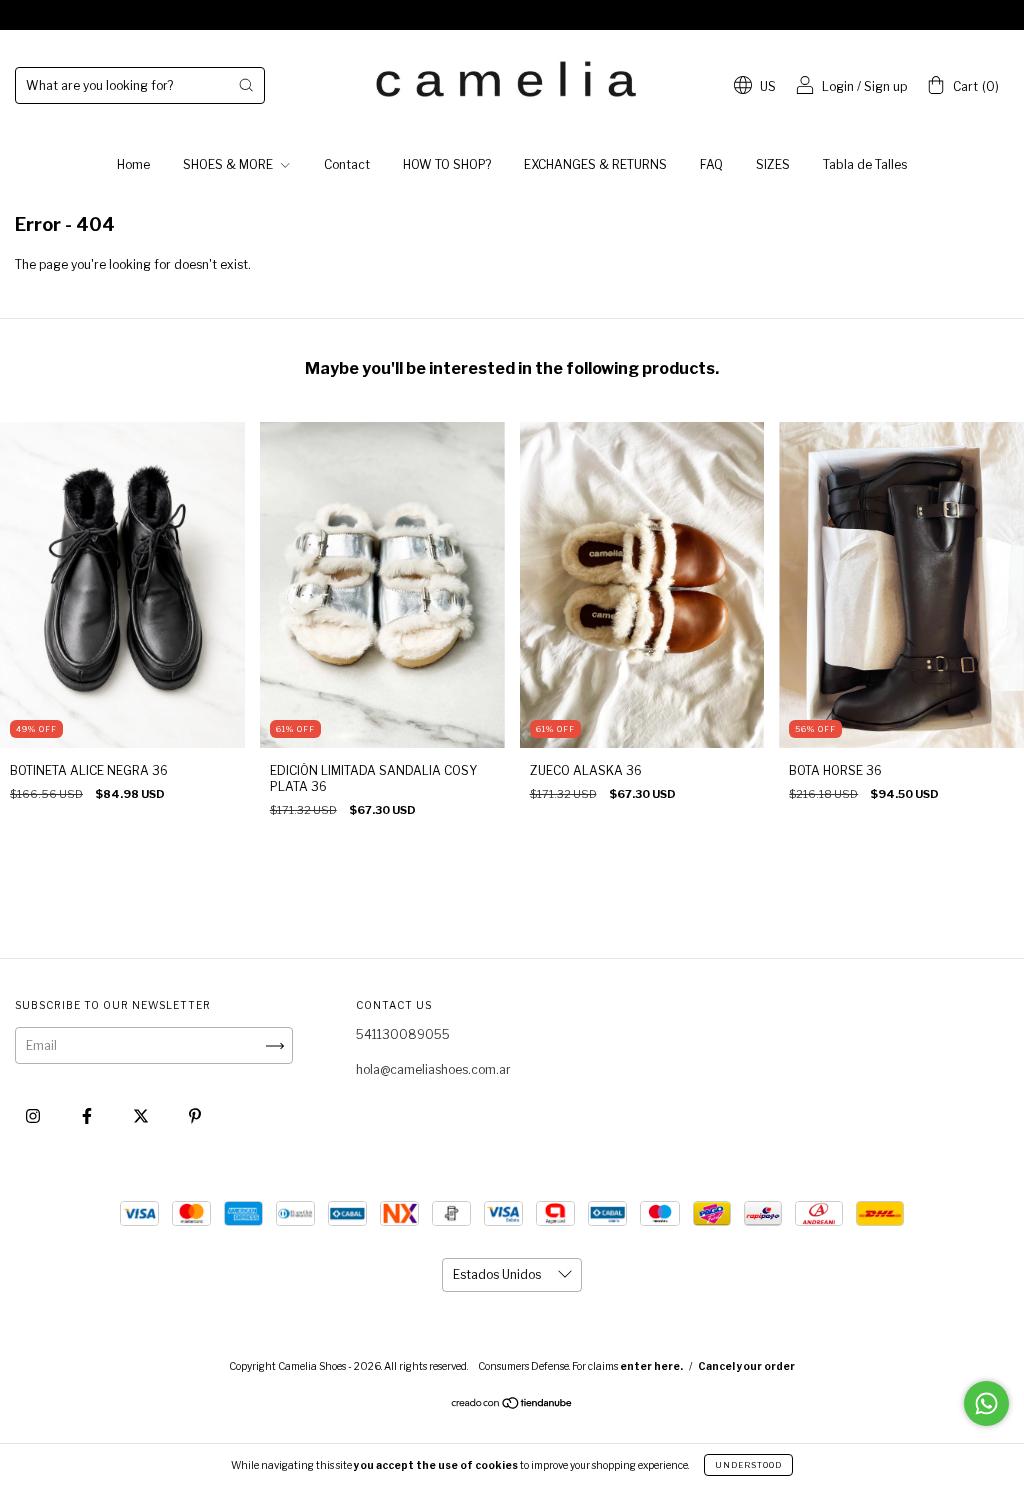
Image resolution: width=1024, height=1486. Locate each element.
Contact (347, 164)
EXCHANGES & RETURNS (595, 164)
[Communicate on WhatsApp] (986, 1403)
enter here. (651, 1366)
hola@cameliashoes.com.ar (433, 1069)
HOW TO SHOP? (447, 164)
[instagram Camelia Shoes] (34, 1116)
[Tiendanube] (512, 1405)
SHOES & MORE (229, 164)
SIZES (773, 164)
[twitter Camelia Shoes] (142, 1116)
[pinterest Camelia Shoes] (195, 1116)
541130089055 (403, 1034)
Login (838, 86)
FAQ (711, 164)
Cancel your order (746, 1366)
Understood (748, 1465)
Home (133, 164)
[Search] (246, 85)
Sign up (885, 86)
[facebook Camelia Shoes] (88, 1116)
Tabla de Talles (865, 164)
